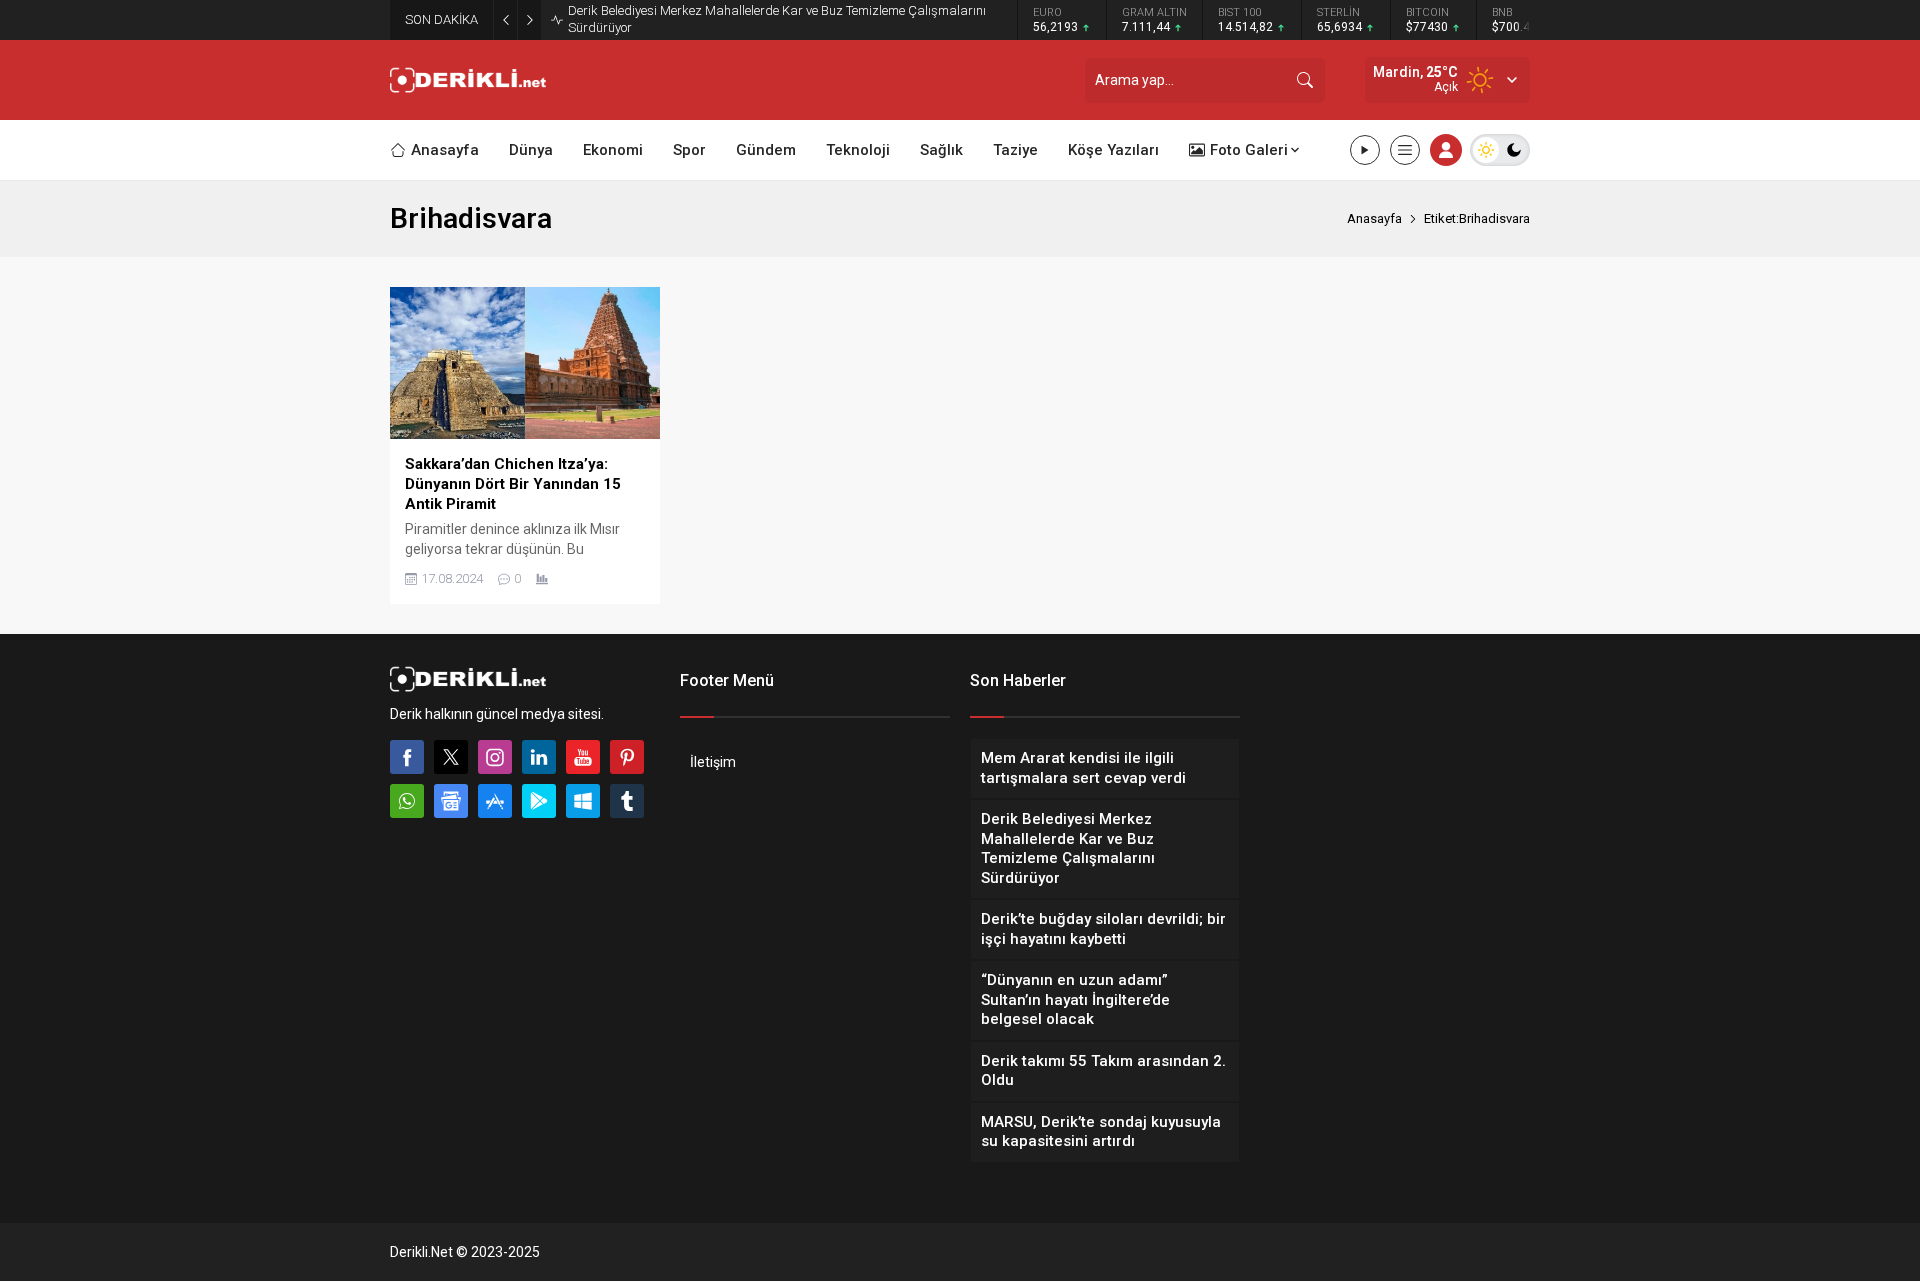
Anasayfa (1374, 218)
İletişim (713, 762)
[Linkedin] (539, 757)
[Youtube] (583, 757)
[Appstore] (495, 801)
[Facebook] (407, 757)
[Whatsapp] (407, 801)
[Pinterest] (627, 757)
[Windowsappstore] (583, 801)
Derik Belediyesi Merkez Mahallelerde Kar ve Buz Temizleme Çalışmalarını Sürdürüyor (777, 19)
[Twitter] (451, 757)
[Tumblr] (627, 801)
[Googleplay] (539, 801)
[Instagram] (495, 757)
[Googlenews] (451, 801)
